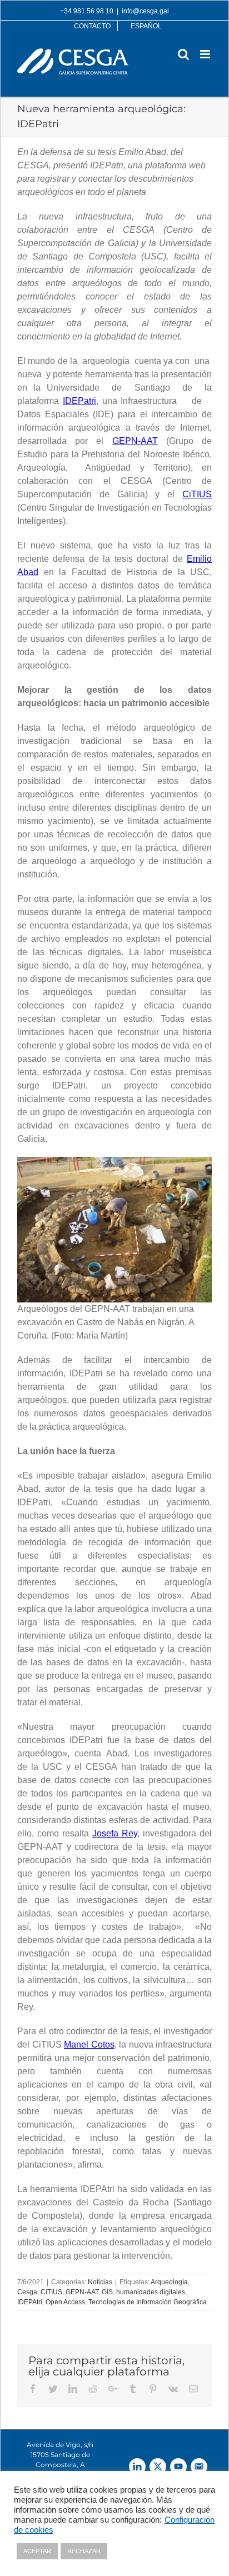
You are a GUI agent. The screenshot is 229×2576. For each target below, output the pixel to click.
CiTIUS (197, 494)
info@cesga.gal (145, 11)
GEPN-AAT (135, 441)
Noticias (100, 2282)
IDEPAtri (30, 2302)
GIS (107, 2292)
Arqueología (169, 2282)
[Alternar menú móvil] (206, 54)
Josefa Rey (115, 1833)
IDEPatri (79, 401)
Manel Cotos (89, 2045)
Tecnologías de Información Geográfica (148, 2302)
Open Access (65, 2302)
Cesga (27, 2292)
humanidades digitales (151, 2292)
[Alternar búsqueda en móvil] (183, 54)
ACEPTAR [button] (37, 2551)
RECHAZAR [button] (84, 2551)
